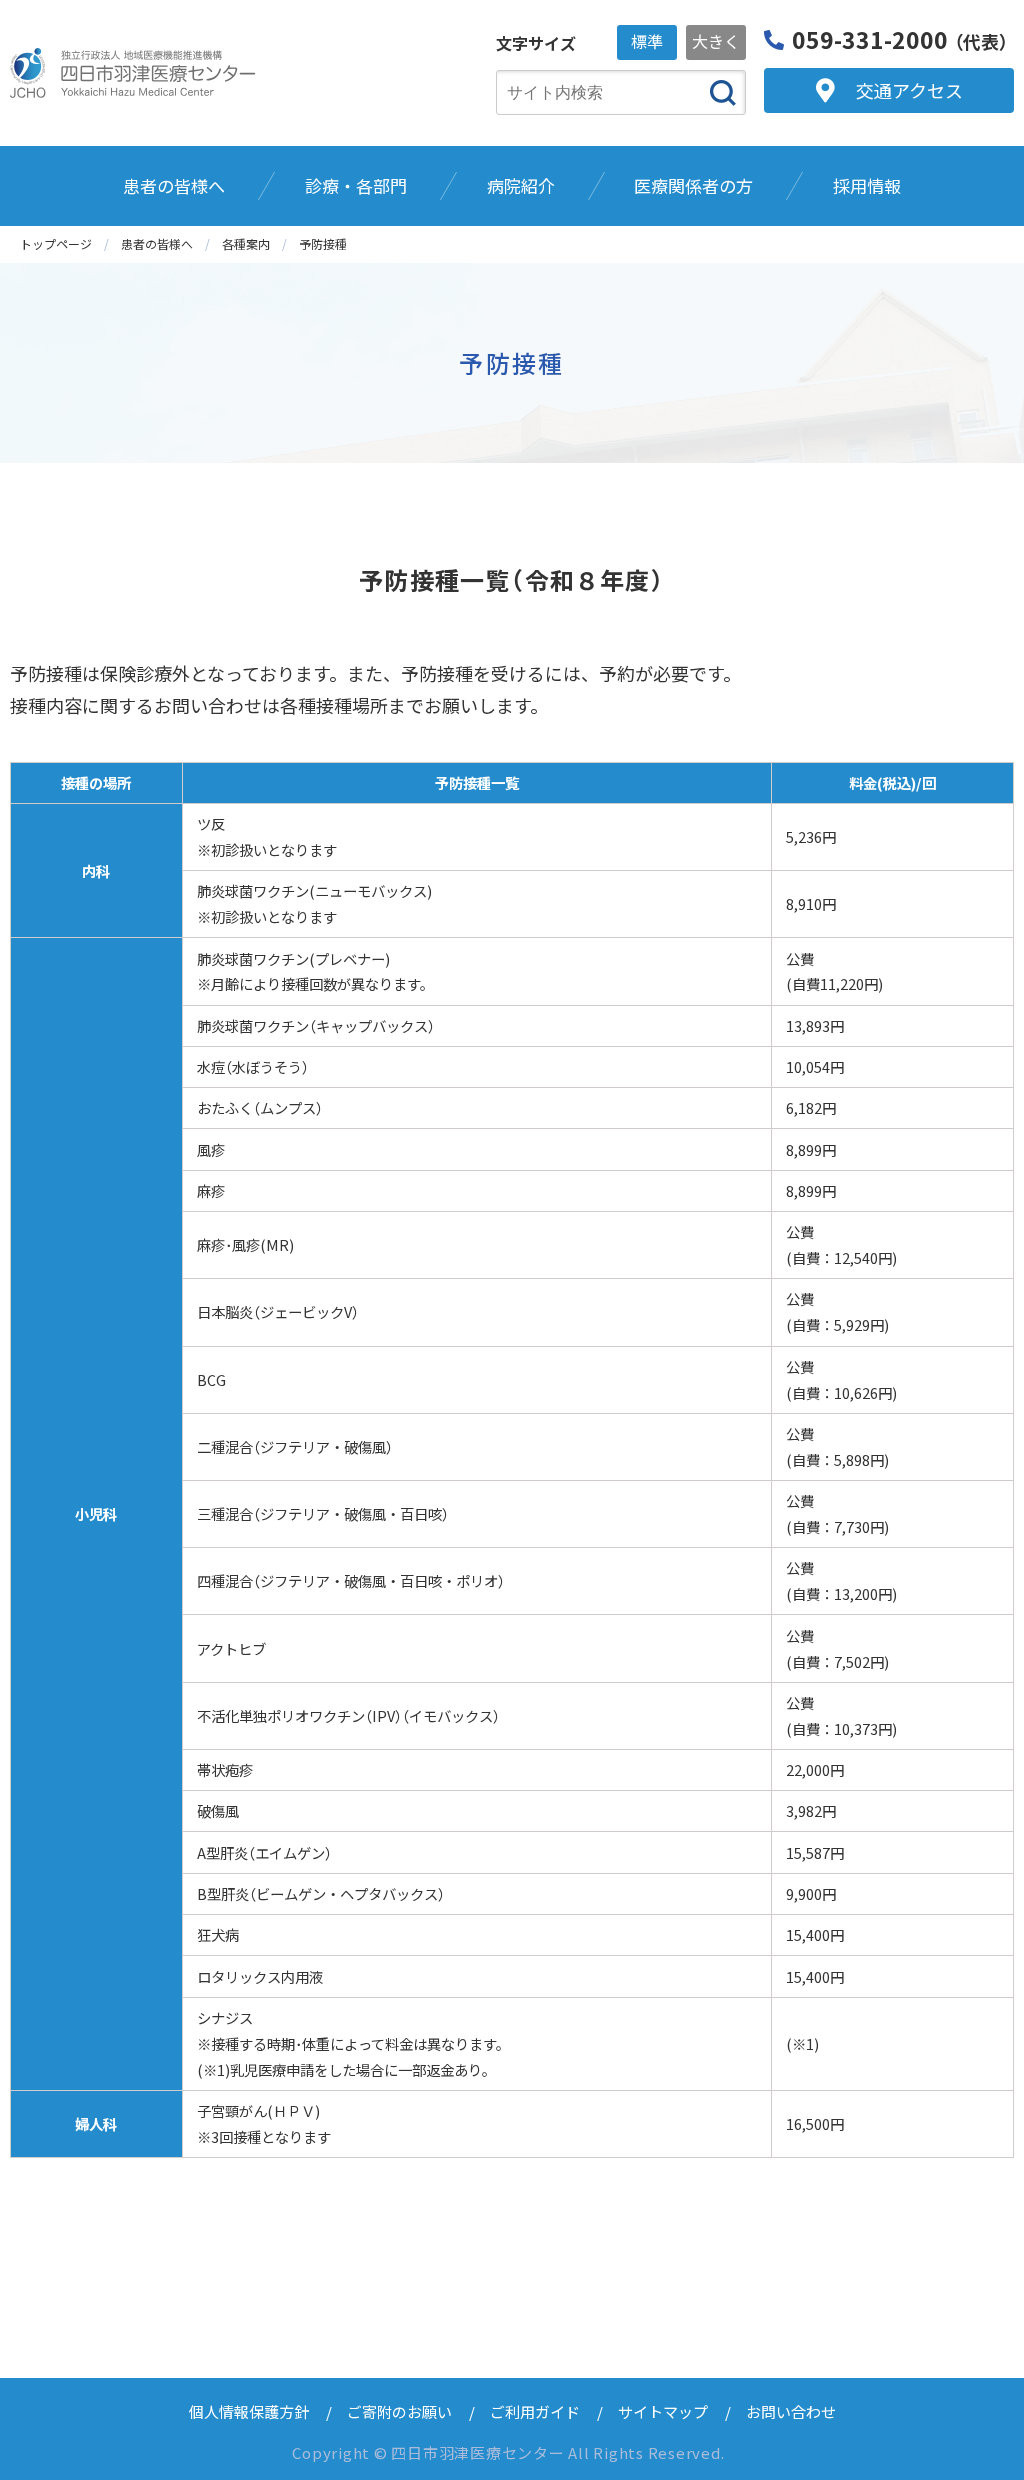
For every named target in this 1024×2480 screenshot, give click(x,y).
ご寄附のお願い (399, 2411)
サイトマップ (663, 2411)
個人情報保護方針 (249, 2411)
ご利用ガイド (535, 2411)
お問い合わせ (791, 2411)
